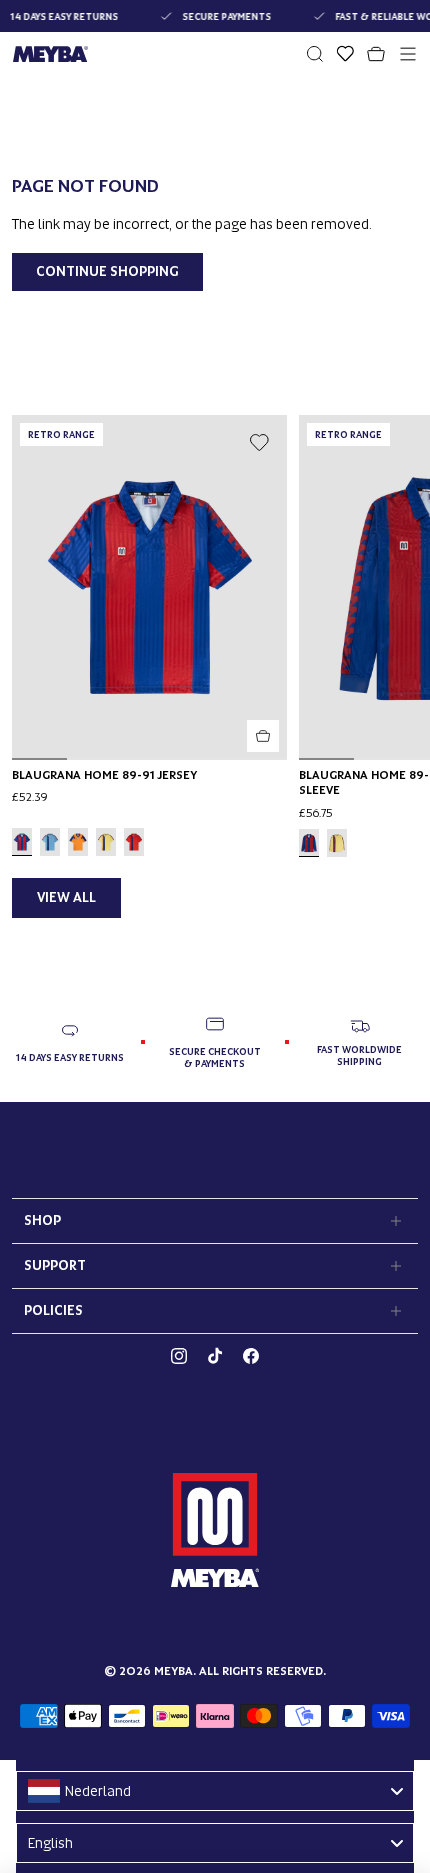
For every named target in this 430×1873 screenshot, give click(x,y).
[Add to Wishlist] (259, 443)
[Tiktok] (215, 1356)
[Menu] (408, 54)
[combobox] (215, 1791)
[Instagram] (179, 1356)
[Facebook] (251, 1356)
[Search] (315, 54)
